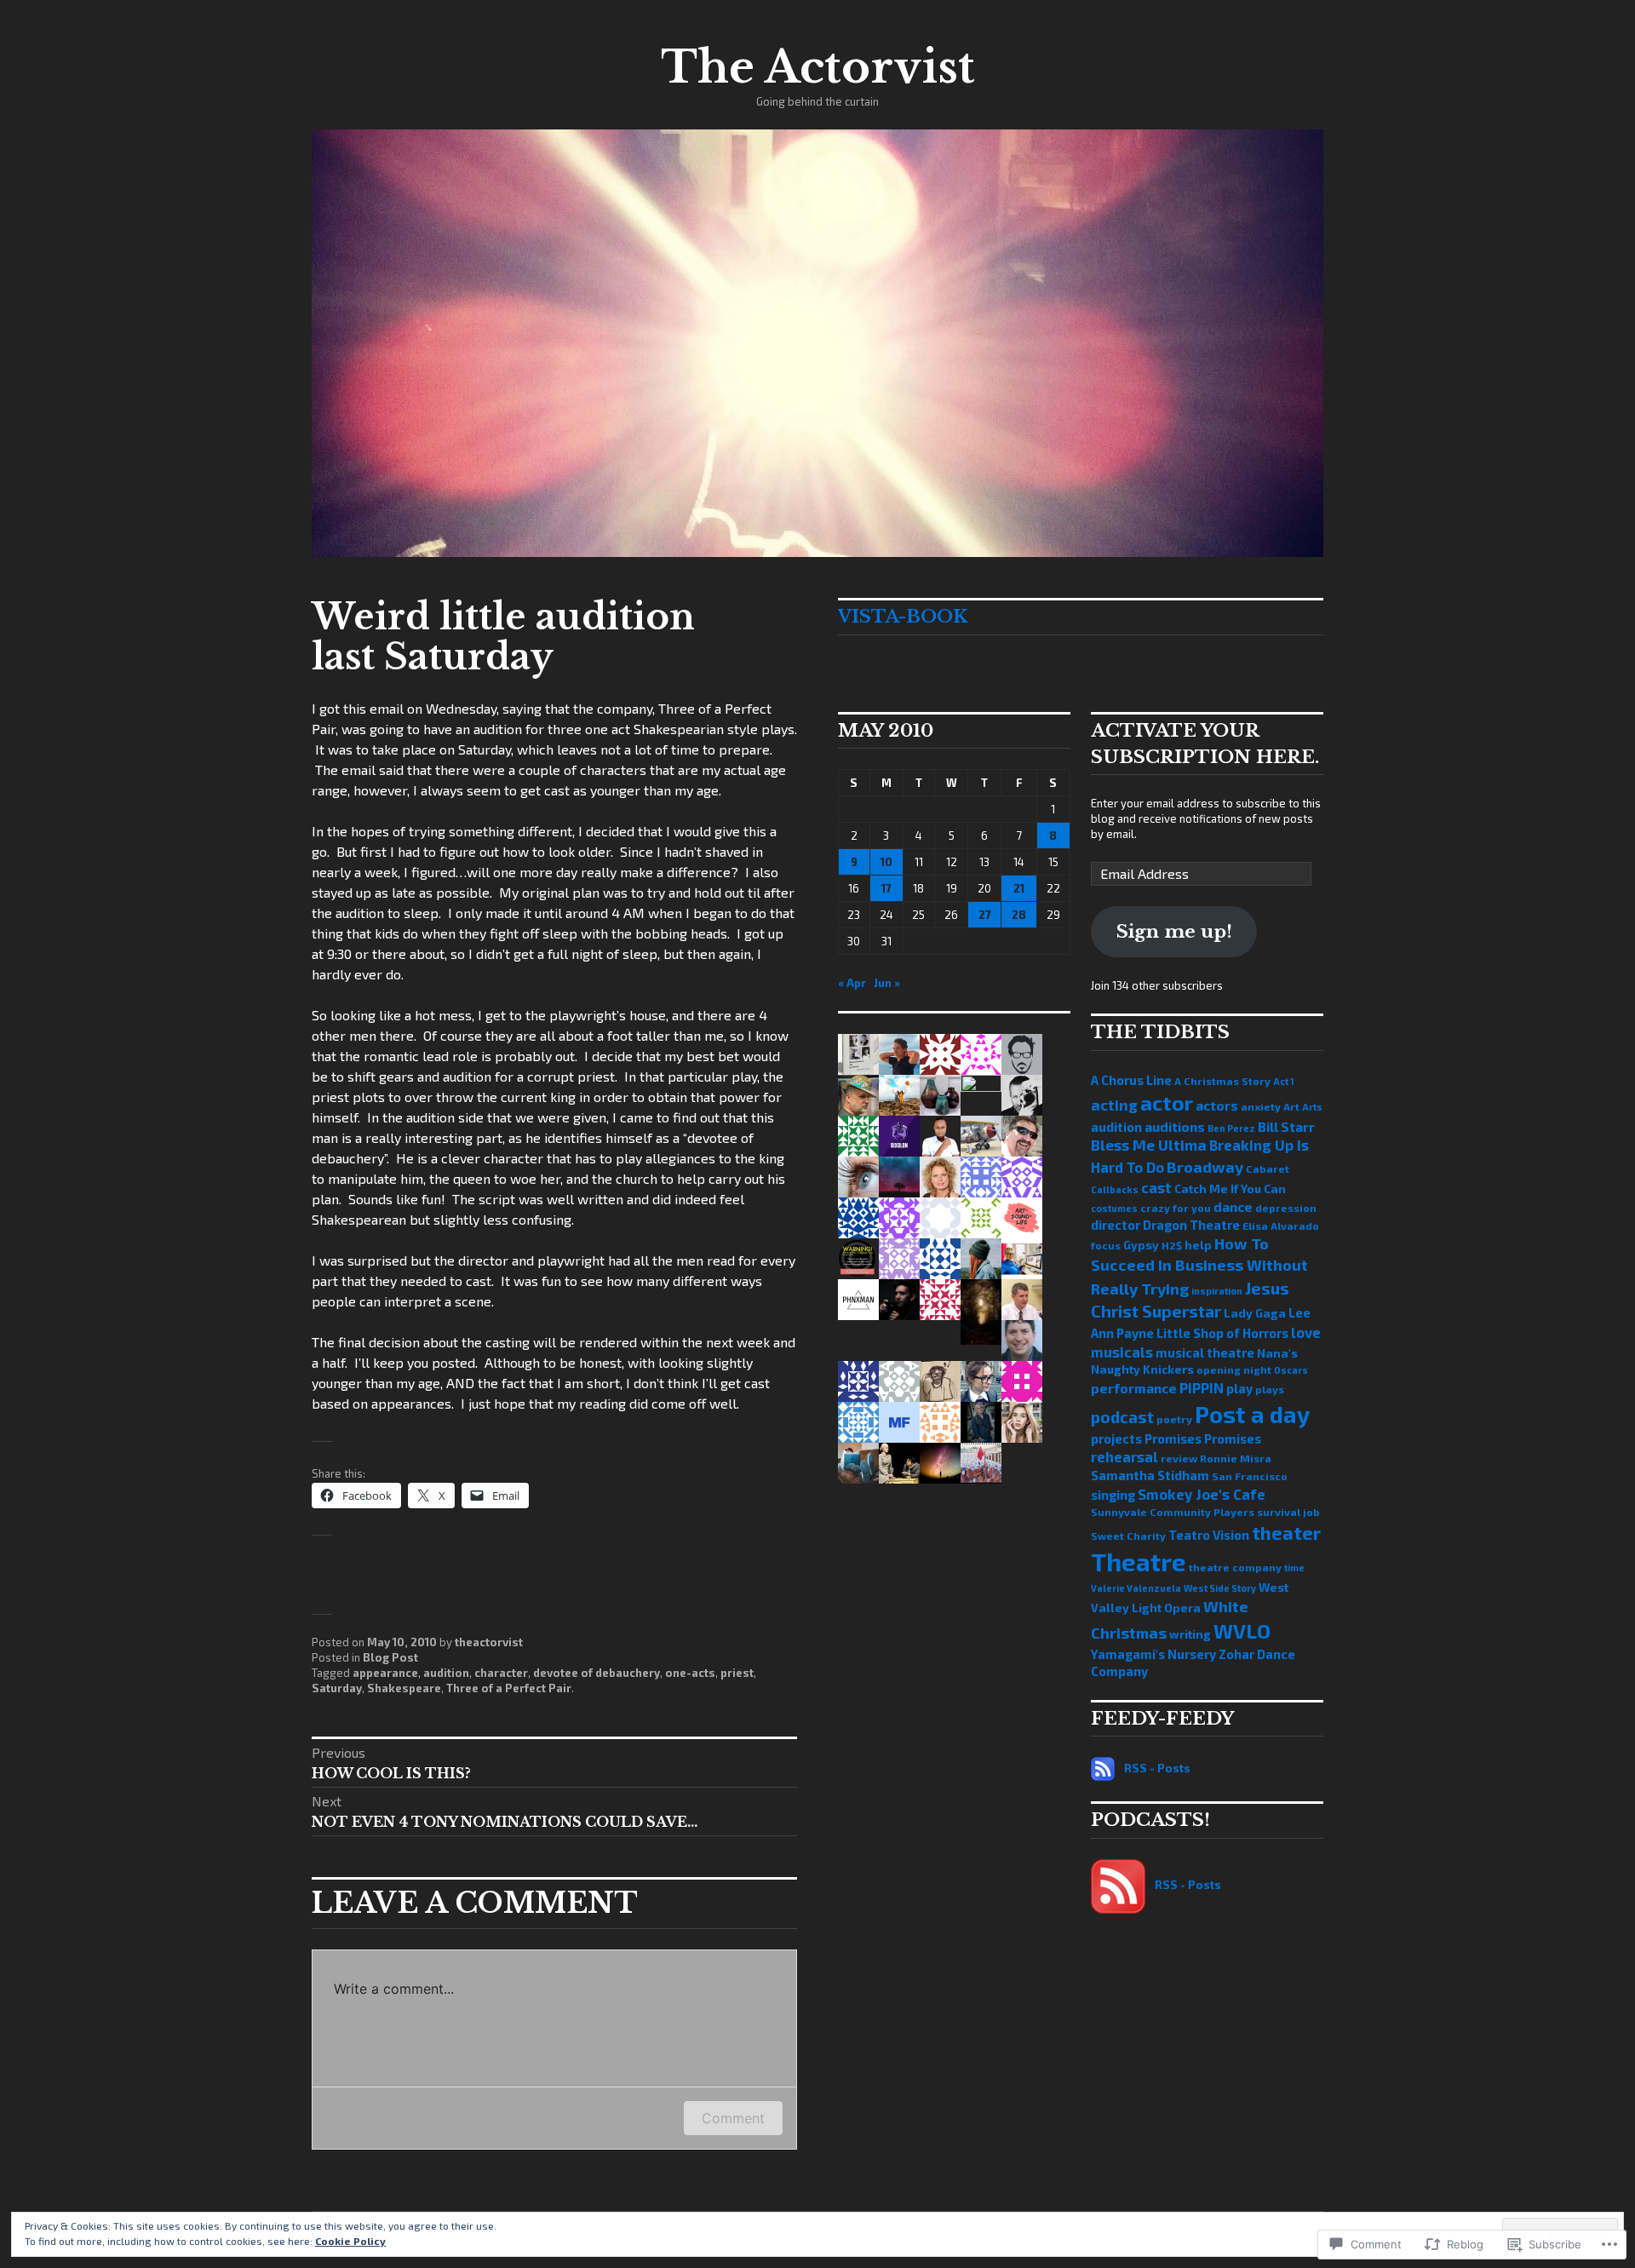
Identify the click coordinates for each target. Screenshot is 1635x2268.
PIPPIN (1202, 1387)
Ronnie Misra (1236, 1458)
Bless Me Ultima (1149, 1145)
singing (1113, 1495)
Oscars (1291, 1370)
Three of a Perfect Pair (509, 1688)
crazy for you (1176, 1208)
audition (446, 1673)
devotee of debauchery (597, 1673)
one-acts (690, 1673)
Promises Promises (1203, 1438)
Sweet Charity (1128, 1536)
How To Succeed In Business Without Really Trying (1199, 1266)
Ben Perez (1231, 1128)
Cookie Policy (350, 2241)
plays (1270, 1389)
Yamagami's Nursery (1153, 1654)
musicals (1122, 1352)
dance (1233, 1206)
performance (1134, 1388)
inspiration (1217, 1291)
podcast (1122, 1417)
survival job (1288, 1512)
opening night (1234, 1369)
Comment (733, 2118)
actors (1217, 1105)
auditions (1175, 1126)
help (1198, 1245)
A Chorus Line (1131, 1080)
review (1179, 1458)
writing (1190, 1634)
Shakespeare (404, 1688)
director (1116, 1225)
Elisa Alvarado (1281, 1226)
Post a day (1252, 1414)
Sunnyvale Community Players (1173, 1512)
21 (1019, 888)
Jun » (887, 983)
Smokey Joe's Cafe (1202, 1494)
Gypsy (1141, 1245)
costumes (1114, 1208)
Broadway (1205, 1167)
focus (1106, 1245)
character (501, 1673)
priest (737, 1673)
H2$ (1172, 1245)
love (1306, 1332)
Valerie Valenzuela (1136, 1588)
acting (1114, 1105)
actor (1167, 1102)
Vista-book (903, 617)
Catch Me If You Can (1230, 1189)
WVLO (1242, 1631)
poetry (1174, 1419)
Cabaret (1268, 1168)
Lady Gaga (1255, 1313)
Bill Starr (1286, 1126)
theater (1286, 1532)
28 (1019, 915)
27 (985, 915)
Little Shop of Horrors (1222, 1333)
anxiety (1261, 1106)
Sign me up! (1174, 932)
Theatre (1139, 1562)
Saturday (337, 1688)
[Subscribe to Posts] (1103, 1768)
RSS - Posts (1157, 1768)
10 (886, 862)
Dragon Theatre (1191, 1225)
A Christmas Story (1222, 1081)
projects (1116, 1438)
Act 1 (1284, 1081)
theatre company (1235, 1567)
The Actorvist (818, 67)
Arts (1312, 1107)
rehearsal (1124, 1456)
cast (1156, 1187)
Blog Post (390, 1657)
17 (886, 888)
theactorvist (489, 1642)
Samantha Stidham (1150, 1475)
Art (1291, 1106)
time (1294, 1568)
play (1239, 1388)
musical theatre (1205, 1352)
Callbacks (1115, 1189)
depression (1286, 1208)
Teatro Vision (1209, 1535)
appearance (385, 1673)
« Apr (852, 983)
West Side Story (1220, 1588)
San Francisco (1250, 1476)
